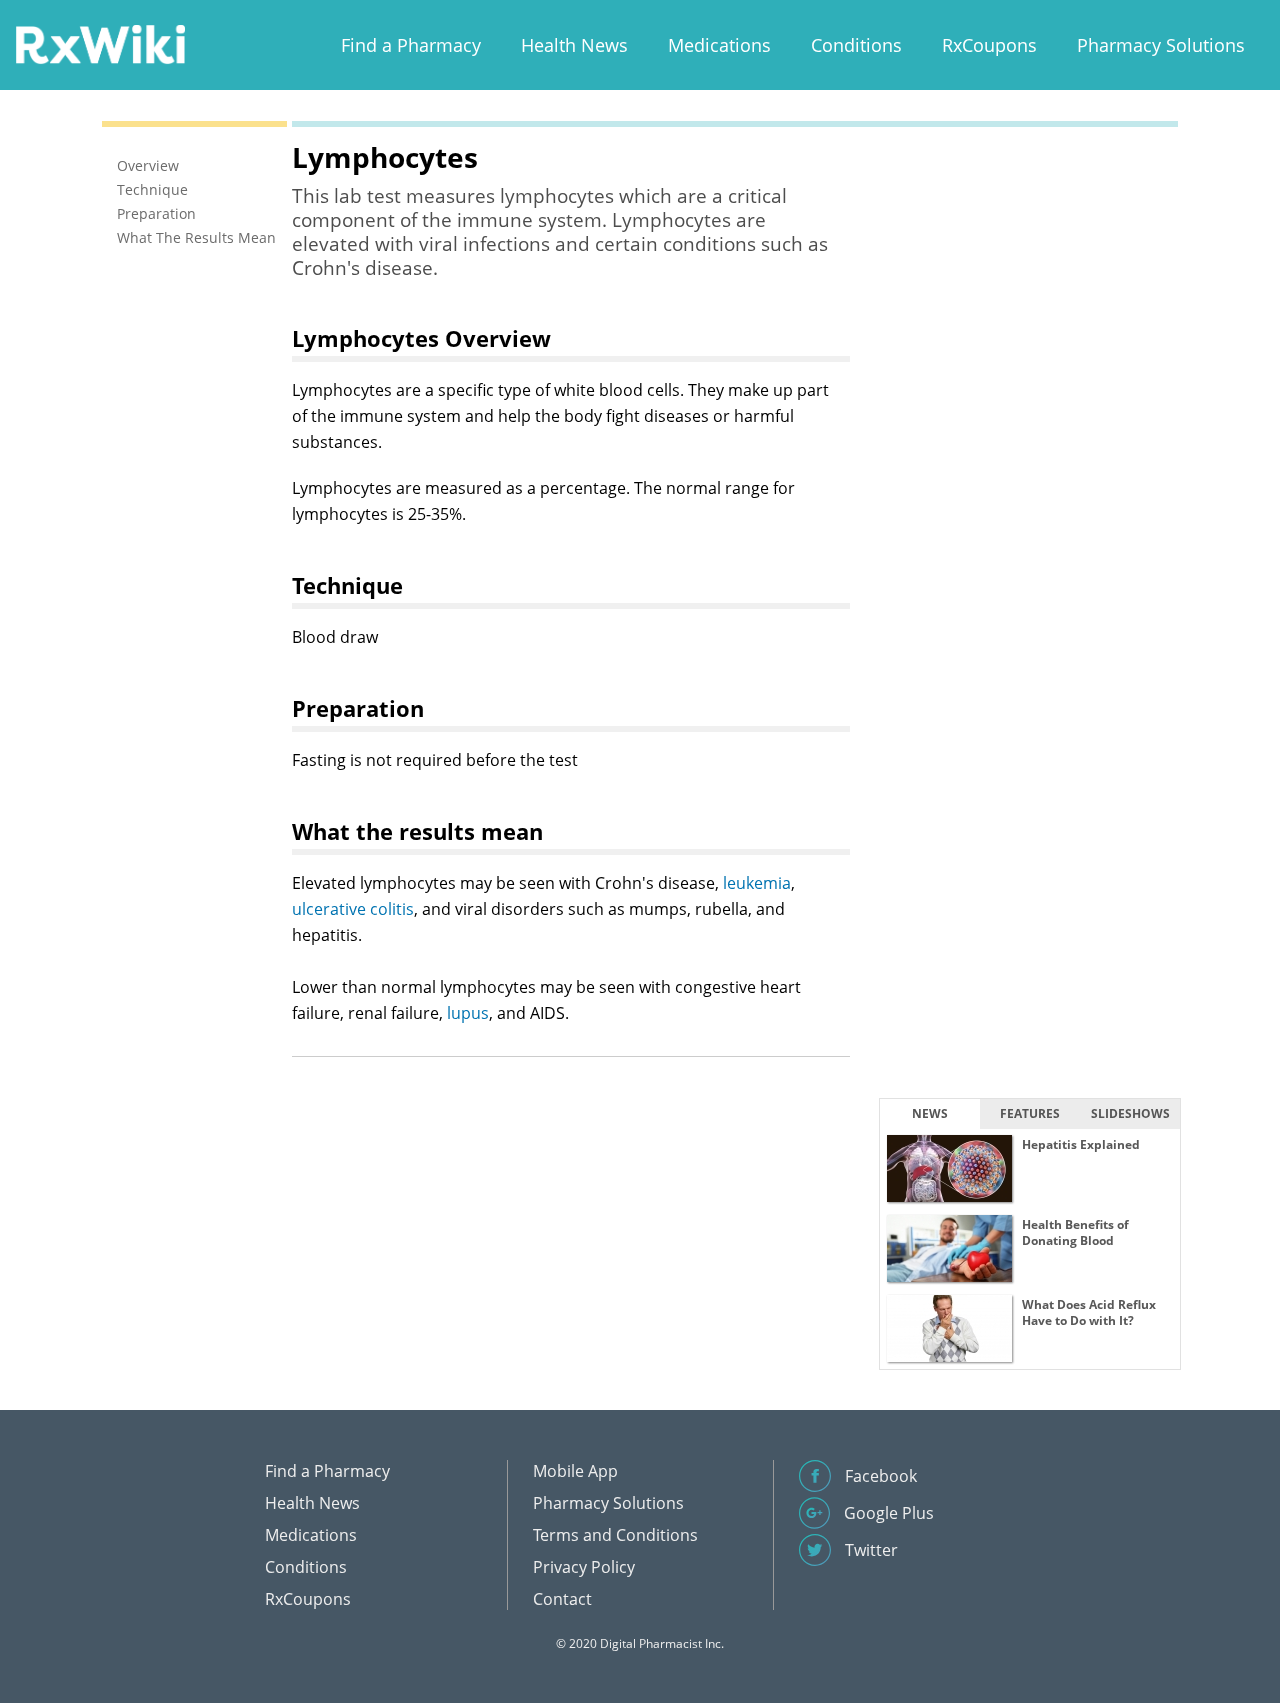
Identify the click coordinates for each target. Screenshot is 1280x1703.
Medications (719, 45)
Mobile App (575, 1471)
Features (1030, 1113)
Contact (562, 1599)
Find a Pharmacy (411, 45)
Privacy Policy (584, 1567)
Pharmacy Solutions (1161, 45)
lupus (468, 1013)
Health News (574, 45)
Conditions (856, 45)
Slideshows (1130, 1113)
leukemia (757, 883)
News (930, 1113)
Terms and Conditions (615, 1535)
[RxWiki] (100, 43)
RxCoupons (989, 45)
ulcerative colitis (353, 909)
